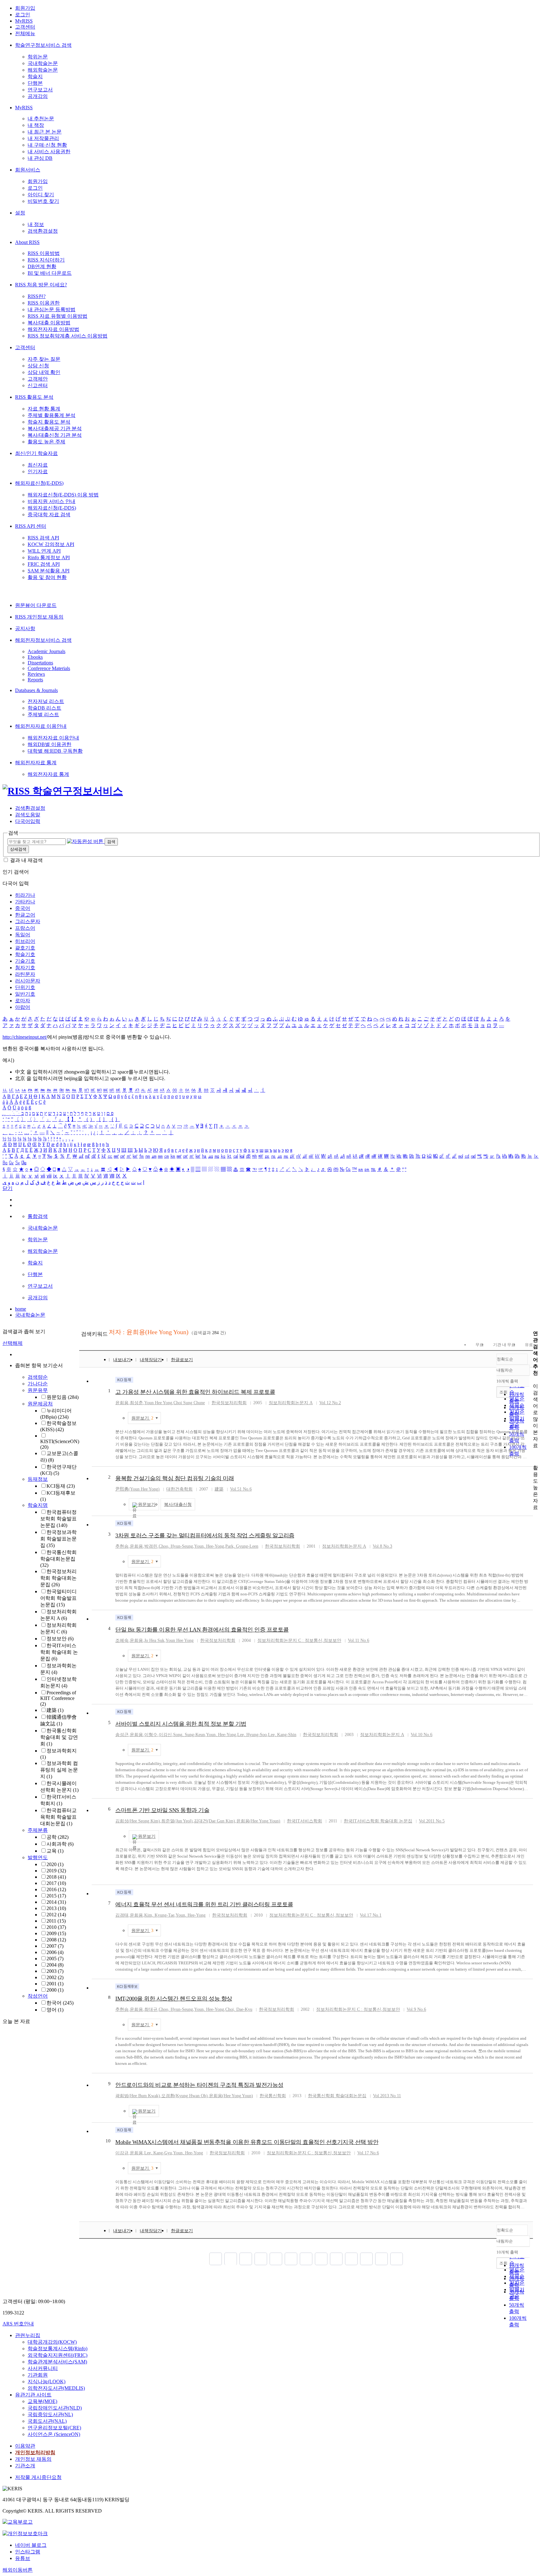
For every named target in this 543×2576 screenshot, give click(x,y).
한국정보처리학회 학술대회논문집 (58, 1578)
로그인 (23, 15)
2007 (55, 1946)
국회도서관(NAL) (47, 2421)
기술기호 (25, 961)
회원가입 (25, 8)
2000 (55, 1990)
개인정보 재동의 (33, 2459)
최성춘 (136, 1403)
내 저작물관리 (43, 138)
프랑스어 (25, 928)
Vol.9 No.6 (416, 2009)
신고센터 (38, 385)
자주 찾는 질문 (44, 359)
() (258, 1821)
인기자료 (38, 471)
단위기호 (25, 987)
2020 (55, 1864)
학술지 (35, 76)
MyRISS (24, 21)
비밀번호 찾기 (43, 201)
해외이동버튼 (18, 2570)
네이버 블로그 (31, 2545)
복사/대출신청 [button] (178, 1504)
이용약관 (25, 2446)
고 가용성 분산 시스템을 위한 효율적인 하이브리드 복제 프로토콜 (195, 1392)
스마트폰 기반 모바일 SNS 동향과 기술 (162, 1810)
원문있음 (63, 1397)
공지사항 (25, 628)
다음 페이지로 (381, 2259)
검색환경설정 (43, 231)
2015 (56, 1896)
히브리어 (25, 941)
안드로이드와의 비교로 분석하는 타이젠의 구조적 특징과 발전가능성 (199, 2085)
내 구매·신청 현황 (47, 145)
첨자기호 (25, 968)
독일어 (23, 935)
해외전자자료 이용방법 (53, 329)
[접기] (535, 1457)
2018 (56, 1877)
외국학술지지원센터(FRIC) (58, 2355)
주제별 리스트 (43, 714)
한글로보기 (182, 1360)
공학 (58, 1837)
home (21, 1309)
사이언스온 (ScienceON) (54, 2434)
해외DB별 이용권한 (49, 744)
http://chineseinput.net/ (25, 1037)
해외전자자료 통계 (36, 763)
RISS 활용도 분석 (34, 397)
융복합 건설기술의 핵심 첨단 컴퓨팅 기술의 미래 (175, 1478)
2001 (55, 1984)
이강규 (122, 2153)
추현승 (122, 1546)
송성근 (122, 1735)
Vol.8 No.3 (382, 1546)
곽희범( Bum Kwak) (138, 2096)
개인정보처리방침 (35, 2452)
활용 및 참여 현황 (47, 577)
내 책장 (36, 125)
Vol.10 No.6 (422, 1735)
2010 (56, 1927)
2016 (56, 1889)
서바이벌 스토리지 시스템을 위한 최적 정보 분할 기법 (181, 1724)
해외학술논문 (43, 70)
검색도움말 (28, 815)
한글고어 (25, 915)
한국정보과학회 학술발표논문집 (58, 1539)
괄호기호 (25, 948)
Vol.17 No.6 (368, 2153)
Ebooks (35, 657)
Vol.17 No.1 (371, 1915)
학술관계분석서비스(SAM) (57, 2362)
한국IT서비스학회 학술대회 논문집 (59, 1652)
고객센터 (25, 27)
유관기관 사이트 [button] (33, 2395)
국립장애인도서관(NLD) (55, 2408)
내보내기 (122, 1360)
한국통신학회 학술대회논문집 (58, 1559)
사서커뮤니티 (43, 2368)
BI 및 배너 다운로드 (50, 273)
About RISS (27, 242)
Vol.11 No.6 (359, 1640)
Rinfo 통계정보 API (49, 557)
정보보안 (60, 1639)
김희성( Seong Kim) (138, 1821)
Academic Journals (47, 651)
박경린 (151, 1546)
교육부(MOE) (42, 2401)
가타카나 (25, 902)
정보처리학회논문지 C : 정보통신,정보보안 (299, 1640)
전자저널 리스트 (46, 701)
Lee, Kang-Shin (282, 1735)
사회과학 (60, 1844)
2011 (56, 1921)
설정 (20, 213)
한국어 (60, 2003)
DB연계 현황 (42, 266)
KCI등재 (61, 1486)
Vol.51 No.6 (241, 1489)
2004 (55, 1965)
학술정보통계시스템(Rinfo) (58, 2349)
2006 (55, 1952)
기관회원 (38, 2375)
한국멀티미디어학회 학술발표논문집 (58, 1598)
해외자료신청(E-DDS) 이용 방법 (63, 495)
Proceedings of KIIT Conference (58, 1698)
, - (209, 1546)
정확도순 (505, 1359)
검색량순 (38, 1377)
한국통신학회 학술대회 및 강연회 (59, 1737)
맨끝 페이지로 (397, 2259)
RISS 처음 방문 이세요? (41, 285)
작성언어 (38, 1996)
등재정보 (38, 1479)
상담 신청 (38, 366)
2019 (56, 1871)
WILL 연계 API (44, 551)
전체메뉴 (25, 33)
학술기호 (25, 954)
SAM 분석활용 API (49, 571)
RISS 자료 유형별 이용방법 (58, 316)
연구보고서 (40, 90)
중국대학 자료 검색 (49, 514)
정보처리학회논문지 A (291, 1403)
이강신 (165, 1735)
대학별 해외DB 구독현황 (55, 751)
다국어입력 (28, 821)
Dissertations (40, 663)
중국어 (23, 908)
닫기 (8, 1188)
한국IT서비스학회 (304, 1821)
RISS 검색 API (43, 538)
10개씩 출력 (507, 2252)
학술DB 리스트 (44, 708)
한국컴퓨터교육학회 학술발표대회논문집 (58, 1817)
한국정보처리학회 (229, 1403)
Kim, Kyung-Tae (159, 1915)
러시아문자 (28, 981)
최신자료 (38, 465)
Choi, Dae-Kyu (239, 2009)
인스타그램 (28, 2552)
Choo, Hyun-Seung (176, 1546)
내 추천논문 (41, 119)
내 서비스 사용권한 (49, 152)
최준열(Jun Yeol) (177, 1821)
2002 (55, 1977)
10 (108, 2141)
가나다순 (38, 1384)
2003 (55, 1971)
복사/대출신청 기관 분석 (55, 435)
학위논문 (38, 57)
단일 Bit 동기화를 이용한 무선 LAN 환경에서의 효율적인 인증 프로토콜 (202, 1630)
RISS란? (37, 296)
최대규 (151, 2009)
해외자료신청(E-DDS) (39, 483)
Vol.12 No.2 (330, 1403)
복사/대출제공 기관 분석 (55, 428)
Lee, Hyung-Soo (252, 1735)
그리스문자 (28, 921)
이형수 (151, 1735)
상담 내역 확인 (44, 372)
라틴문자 (25, 974)
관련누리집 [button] (28, 2335)
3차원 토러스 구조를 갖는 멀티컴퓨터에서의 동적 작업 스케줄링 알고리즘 (205, 1535)
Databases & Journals (36, 690)
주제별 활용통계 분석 (52, 415)
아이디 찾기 (41, 195)
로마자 (23, 1001)
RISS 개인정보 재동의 (39, 617)
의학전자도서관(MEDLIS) (56, 2388)
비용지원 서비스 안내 (52, 501)
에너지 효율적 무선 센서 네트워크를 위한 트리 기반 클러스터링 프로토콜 (204, 1904)
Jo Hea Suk (154, 1640)
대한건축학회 (179, 1489)
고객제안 (38, 379)
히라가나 (25, 895)
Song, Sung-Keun (189, 1735)
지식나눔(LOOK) (47, 2381)
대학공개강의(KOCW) (52, 2342)
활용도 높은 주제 (47, 442)
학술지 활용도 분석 (49, 422)
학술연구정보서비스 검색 (43, 45)
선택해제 (13, 1343)
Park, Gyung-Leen (242, 1546)
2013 (56, 1908)
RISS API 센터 (31, 526)
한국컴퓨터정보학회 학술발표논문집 (58, 1519)
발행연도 (38, 1857)
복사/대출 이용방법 (49, 323)
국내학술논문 (43, 63)
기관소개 (25, 2466)
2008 (56, 1940)
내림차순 (505, 1370)
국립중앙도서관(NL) (50, 2414)
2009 (56, 1933)
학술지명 (38, 1505)
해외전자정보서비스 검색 (43, 640)
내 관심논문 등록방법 (52, 309)
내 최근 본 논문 (45, 132)
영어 (55, 2010)
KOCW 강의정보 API (51, 544)
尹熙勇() (137, 1489)
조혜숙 (122, 1640)
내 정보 (36, 224)
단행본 (35, 83)
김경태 (122, 1915)
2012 (56, 1915)
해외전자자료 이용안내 (41, 726)
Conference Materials (49, 668)
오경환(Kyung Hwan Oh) (184, 2096)
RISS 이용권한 (44, 303)
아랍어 (23, 1007)
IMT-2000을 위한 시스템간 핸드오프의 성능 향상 (174, 1999)
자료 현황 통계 (44, 409)
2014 (56, 1902)
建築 (55, 1710)
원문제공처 (40, 1404)
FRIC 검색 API (44, 564)
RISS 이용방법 (44, 253)
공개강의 (38, 96)
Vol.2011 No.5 (432, 1821)
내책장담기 (151, 1360)
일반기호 (25, 994)
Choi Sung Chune (189, 1403)
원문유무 (38, 1390)
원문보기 (142, 1418)
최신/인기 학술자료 (36, 453)
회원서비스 (28, 170)
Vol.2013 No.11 (387, 2096)
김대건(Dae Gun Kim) (214, 1821)
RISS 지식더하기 (46, 260)
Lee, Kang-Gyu (158, 2153)
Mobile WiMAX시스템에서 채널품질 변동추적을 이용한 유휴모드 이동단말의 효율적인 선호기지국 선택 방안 (247, 2142)
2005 (55, 1959)
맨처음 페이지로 (216, 2259)
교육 (55, 1851)
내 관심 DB (40, 158)
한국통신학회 (273, 2096)
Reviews (36, 674)
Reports (35, 680)
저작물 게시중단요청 (38, 2477)
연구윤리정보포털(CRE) (54, 2428)
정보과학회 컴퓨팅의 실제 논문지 (59, 1770)
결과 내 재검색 (26, 860)
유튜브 (23, 2558)
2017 (56, 1883)
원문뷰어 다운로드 (36, 605)
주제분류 (38, 1830)
